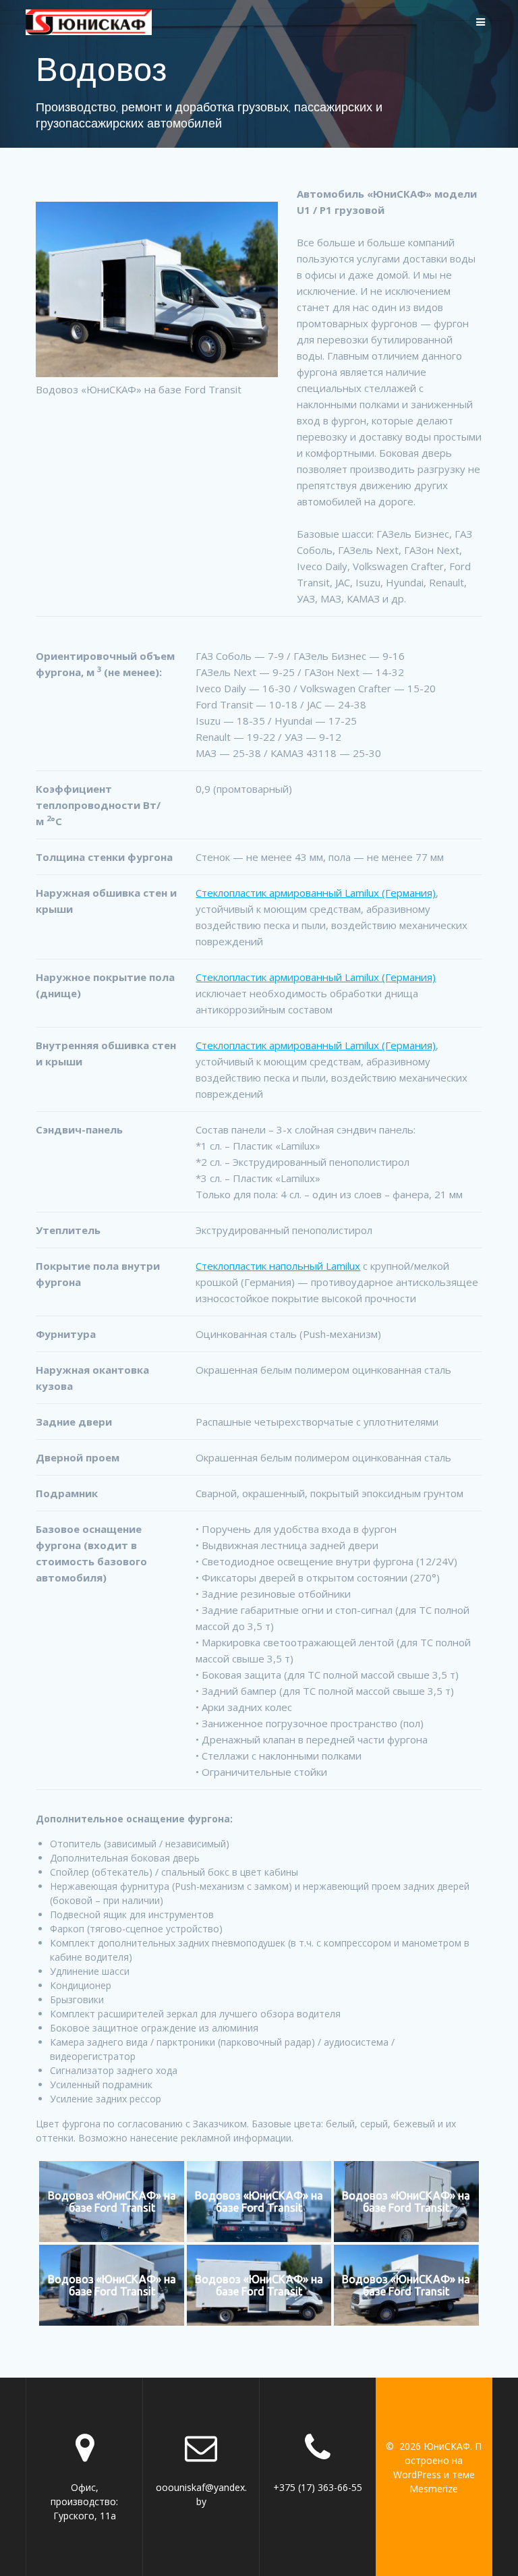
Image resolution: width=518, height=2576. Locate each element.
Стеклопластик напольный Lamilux (278, 1266)
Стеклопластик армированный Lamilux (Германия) (316, 893)
